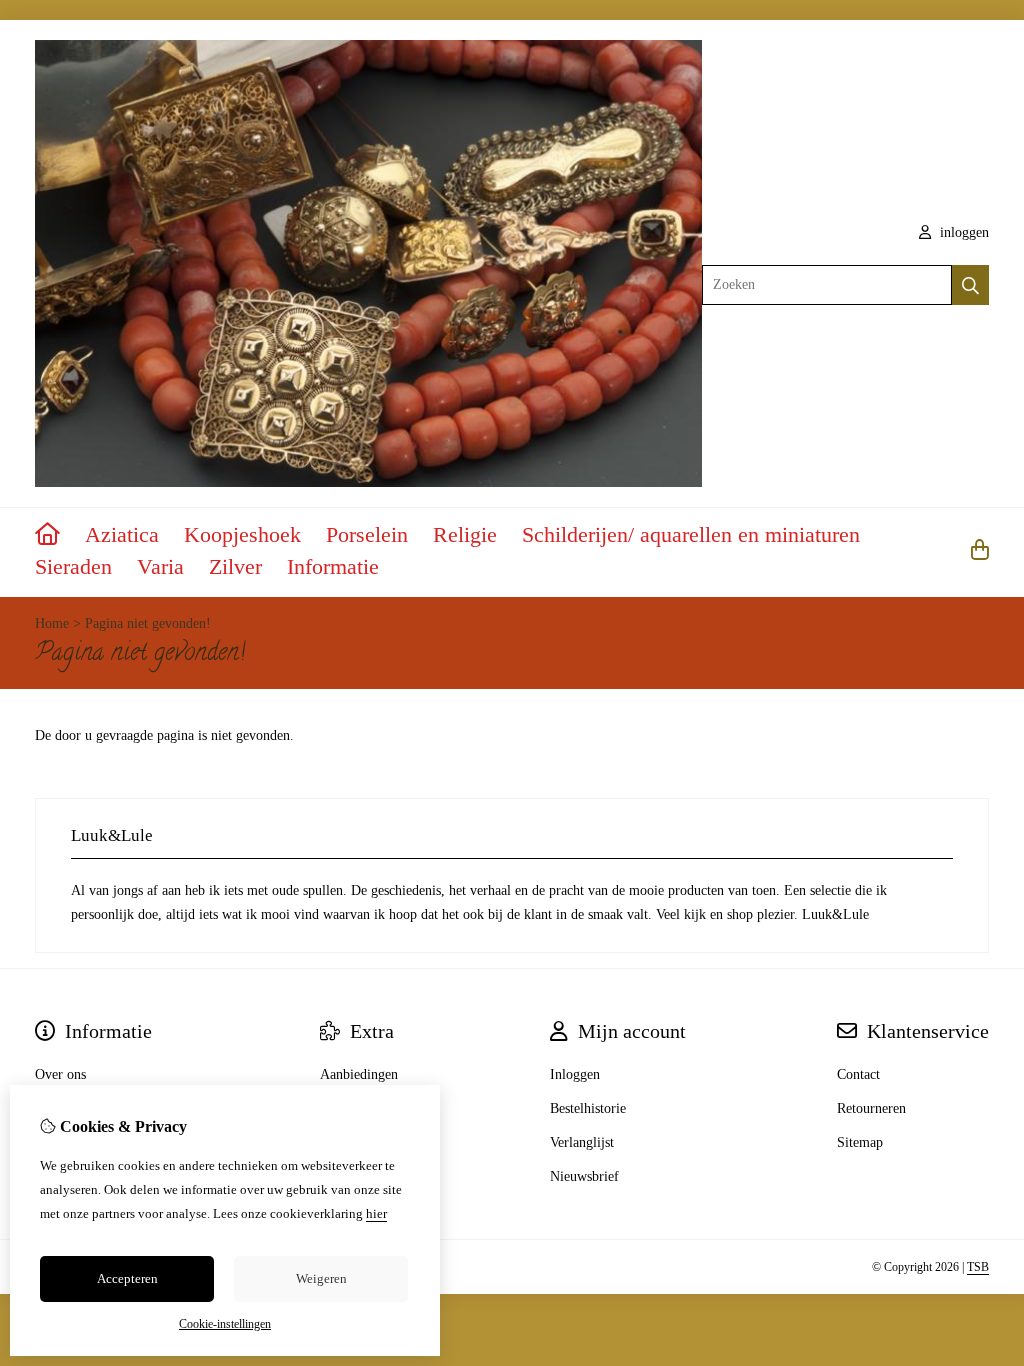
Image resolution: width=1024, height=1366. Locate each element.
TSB (978, 1267)
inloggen (962, 232)
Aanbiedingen (359, 1074)
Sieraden (73, 566)
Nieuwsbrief (584, 1176)
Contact (858, 1074)
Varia (160, 566)
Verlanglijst (582, 1142)
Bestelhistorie (588, 1108)
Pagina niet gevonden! (148, 623)
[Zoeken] (970, 285)
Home (52, 623)
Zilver (235, 566)
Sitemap (860, 1142)
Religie (465, 534)
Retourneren (871, 1108)
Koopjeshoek (242, 534)
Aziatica (122, 534)
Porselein (367, 534)
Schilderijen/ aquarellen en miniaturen (691, 534)
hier (376, 1213)
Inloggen (575, 1074)
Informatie (333, 566)
